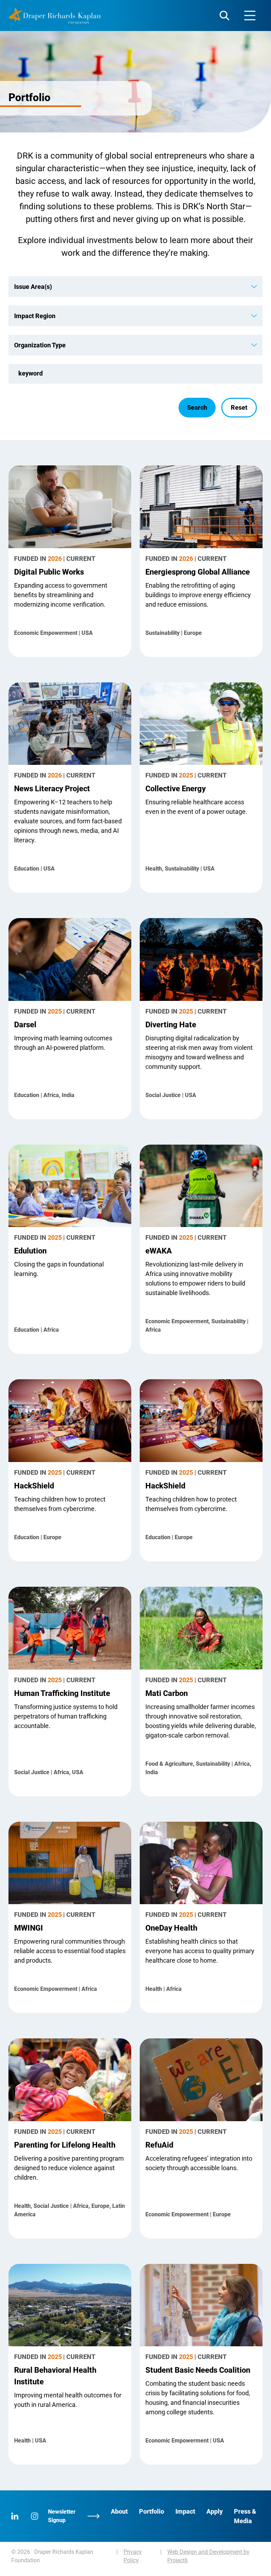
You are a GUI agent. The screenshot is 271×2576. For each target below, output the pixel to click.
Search (197, 407)
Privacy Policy (133, 2556)
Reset (239, 407)
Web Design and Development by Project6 (208, 2556)
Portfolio (152, 2511)
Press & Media (245, 2516)
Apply (215, 2511)
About (119, 2511)
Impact (185, 2511)
